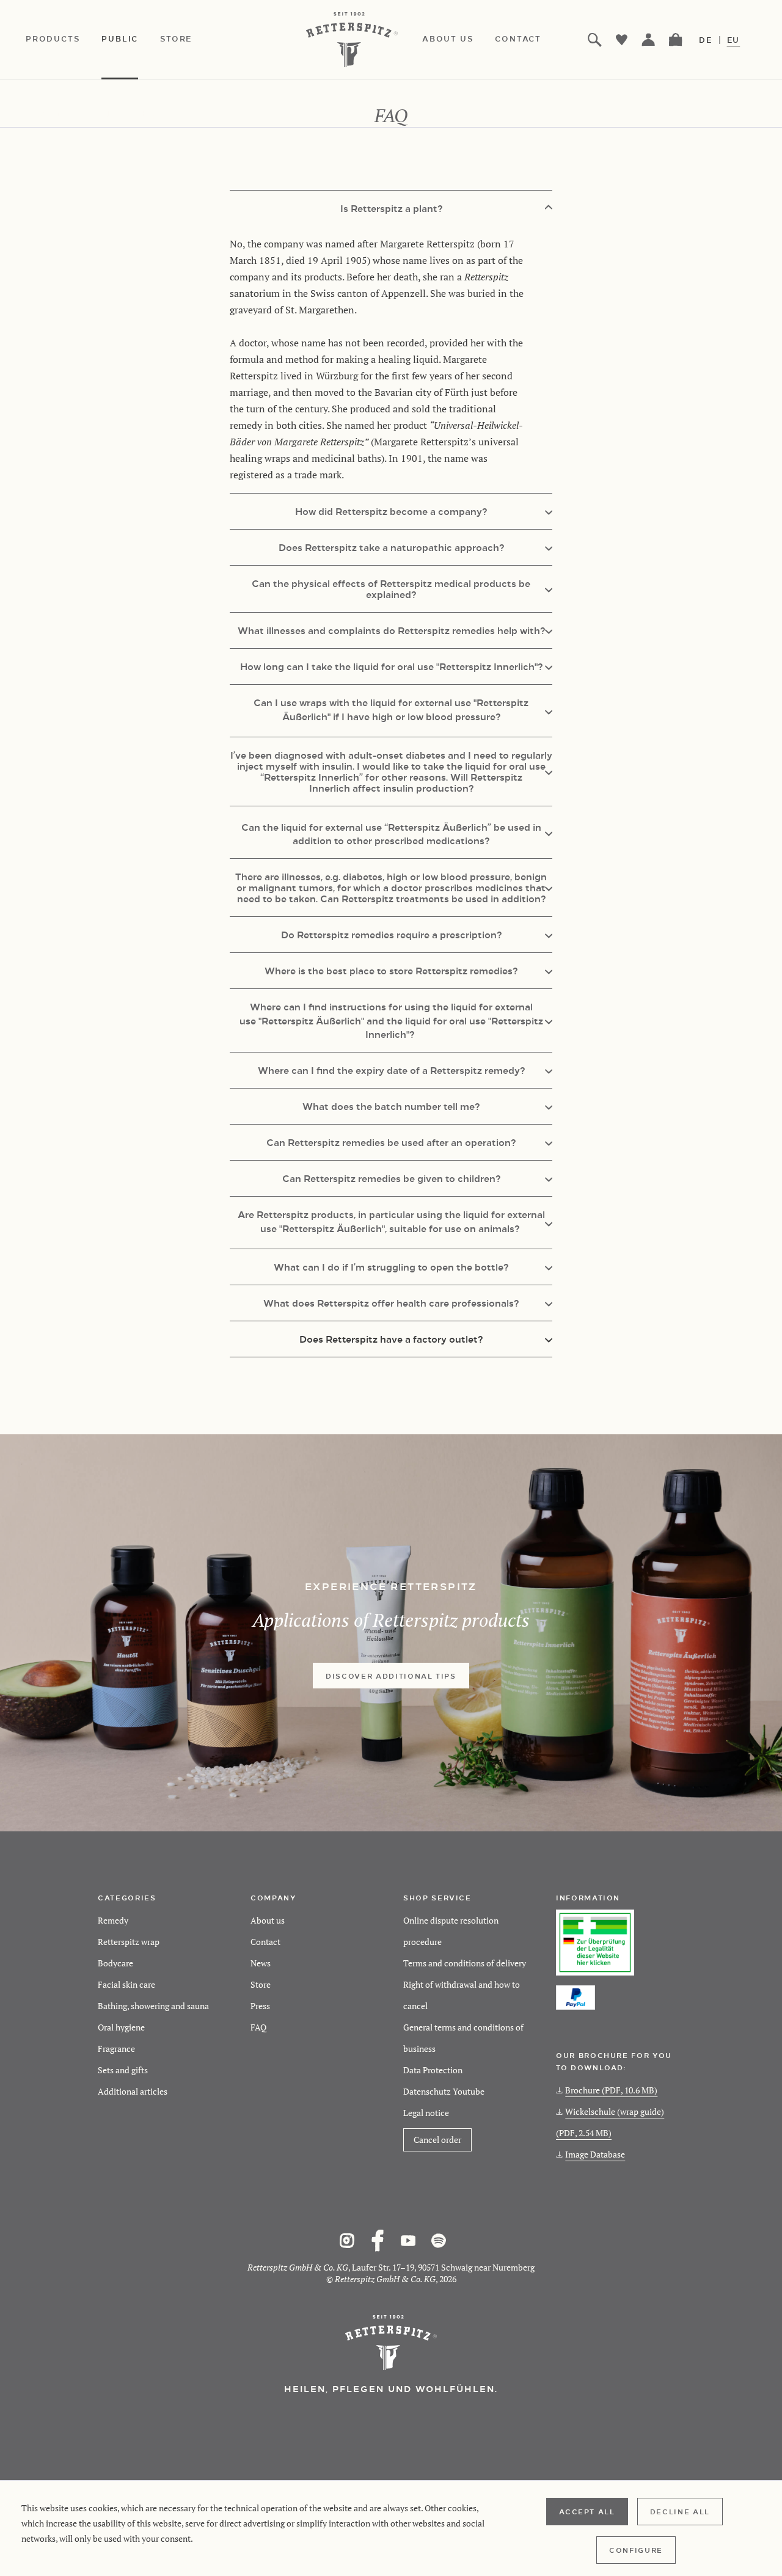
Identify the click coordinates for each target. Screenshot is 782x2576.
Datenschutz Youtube (444, 2091)
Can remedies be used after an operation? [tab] (391, 1142)
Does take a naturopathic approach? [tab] (391, 547)
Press (260, 2006)
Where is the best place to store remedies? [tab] (391, 970)
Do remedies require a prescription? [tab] (391, 934)
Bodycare (115, 1963)
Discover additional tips (391, 1676)
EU (734, 40)
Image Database (595, 2154)
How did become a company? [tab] (391, 511)
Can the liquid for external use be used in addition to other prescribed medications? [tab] (391, 834)
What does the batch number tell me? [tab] (391, 1106)
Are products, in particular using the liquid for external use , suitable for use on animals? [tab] (391, 1221)
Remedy (113, 1920)
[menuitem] (64, 40)
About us (268, 1920)
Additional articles (133, 2091)
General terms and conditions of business (463, 2038)
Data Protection (433, 2070)
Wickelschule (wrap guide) (610, 2122)
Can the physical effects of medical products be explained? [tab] (391, 589)
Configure (636, 2550)
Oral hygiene (121, 2027)
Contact (265, 1942)
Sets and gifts (123, 2070)
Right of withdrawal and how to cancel (462, 1995)
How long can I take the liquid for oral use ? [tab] (391, 666)
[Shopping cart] (676, 40)
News (261, 1963)
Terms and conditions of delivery (465, 1963)
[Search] (595, 40)
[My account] (649, 40)
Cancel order (437, 2140)
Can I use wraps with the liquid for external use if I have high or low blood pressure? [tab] (391, 709)
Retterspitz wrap (129, 1942)
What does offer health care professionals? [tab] (391, 1303)
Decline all (680, 2511)
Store (261, 1984)
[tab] (391, 1339)
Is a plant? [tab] (391, 208)
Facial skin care (126, 1984)
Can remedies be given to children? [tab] (391, 1178)
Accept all (587, 2511)
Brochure (611, 2090)
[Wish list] (622, 40)
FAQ (258, 2027)
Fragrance (116, 2049)
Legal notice (426, 2113)
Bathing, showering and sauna (153, 2006)
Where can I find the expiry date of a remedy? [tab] (391, 1070)
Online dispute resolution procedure (451, 1931)
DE (706, 40)
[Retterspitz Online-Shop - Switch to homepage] (355, 40)
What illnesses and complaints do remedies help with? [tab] (391, 630)
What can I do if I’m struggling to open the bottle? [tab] (391, 1267)
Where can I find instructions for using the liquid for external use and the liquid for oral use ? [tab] (391, 1020)
